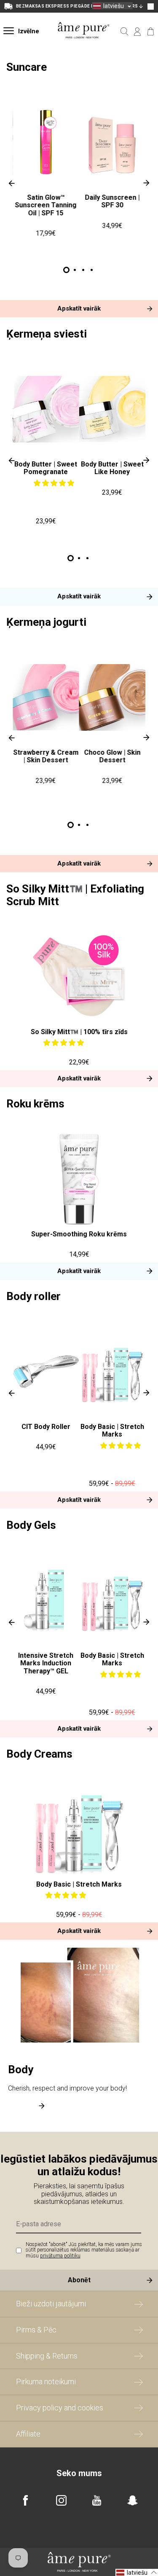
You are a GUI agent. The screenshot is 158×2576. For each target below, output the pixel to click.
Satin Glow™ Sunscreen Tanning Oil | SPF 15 (46, 205)
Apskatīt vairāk (79, 308)
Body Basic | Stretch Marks (112, 1430)
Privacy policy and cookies (60, 2408)
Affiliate (28, 2434)
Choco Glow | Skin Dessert (112, 756)
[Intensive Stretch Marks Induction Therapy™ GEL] (46, 1600)
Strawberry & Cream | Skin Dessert (46, 756)
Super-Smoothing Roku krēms (79, 1234)
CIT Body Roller (46, 1427)
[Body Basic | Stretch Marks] (112, 1371)
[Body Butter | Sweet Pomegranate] (46, 409)
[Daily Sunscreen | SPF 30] (112, 142)
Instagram (61, 2500)
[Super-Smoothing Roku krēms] (79, 1179)
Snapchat (133, 2500)
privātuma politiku (60, 2256)
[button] (54, 483)
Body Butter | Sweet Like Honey (112, 468)
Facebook (25, 2500)
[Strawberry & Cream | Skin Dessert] (46, 697)
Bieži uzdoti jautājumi (51, 2304)
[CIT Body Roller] (46, 1371)
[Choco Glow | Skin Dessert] (112, 697)
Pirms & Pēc (36, 2330)
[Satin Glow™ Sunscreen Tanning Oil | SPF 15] (46, 142)
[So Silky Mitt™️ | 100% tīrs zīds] (79, 977)
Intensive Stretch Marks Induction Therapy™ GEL (46, 1663)
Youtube (97, 2500)
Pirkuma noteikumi (46, 2382)
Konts (138, 32)
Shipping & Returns (47, 2356)
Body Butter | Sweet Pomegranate (46, 468)
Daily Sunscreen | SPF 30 (112, 201)
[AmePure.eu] (84, 44)
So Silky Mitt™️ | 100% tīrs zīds (79, 1032)
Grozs (151, 32)
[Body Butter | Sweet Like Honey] (112, 409)
